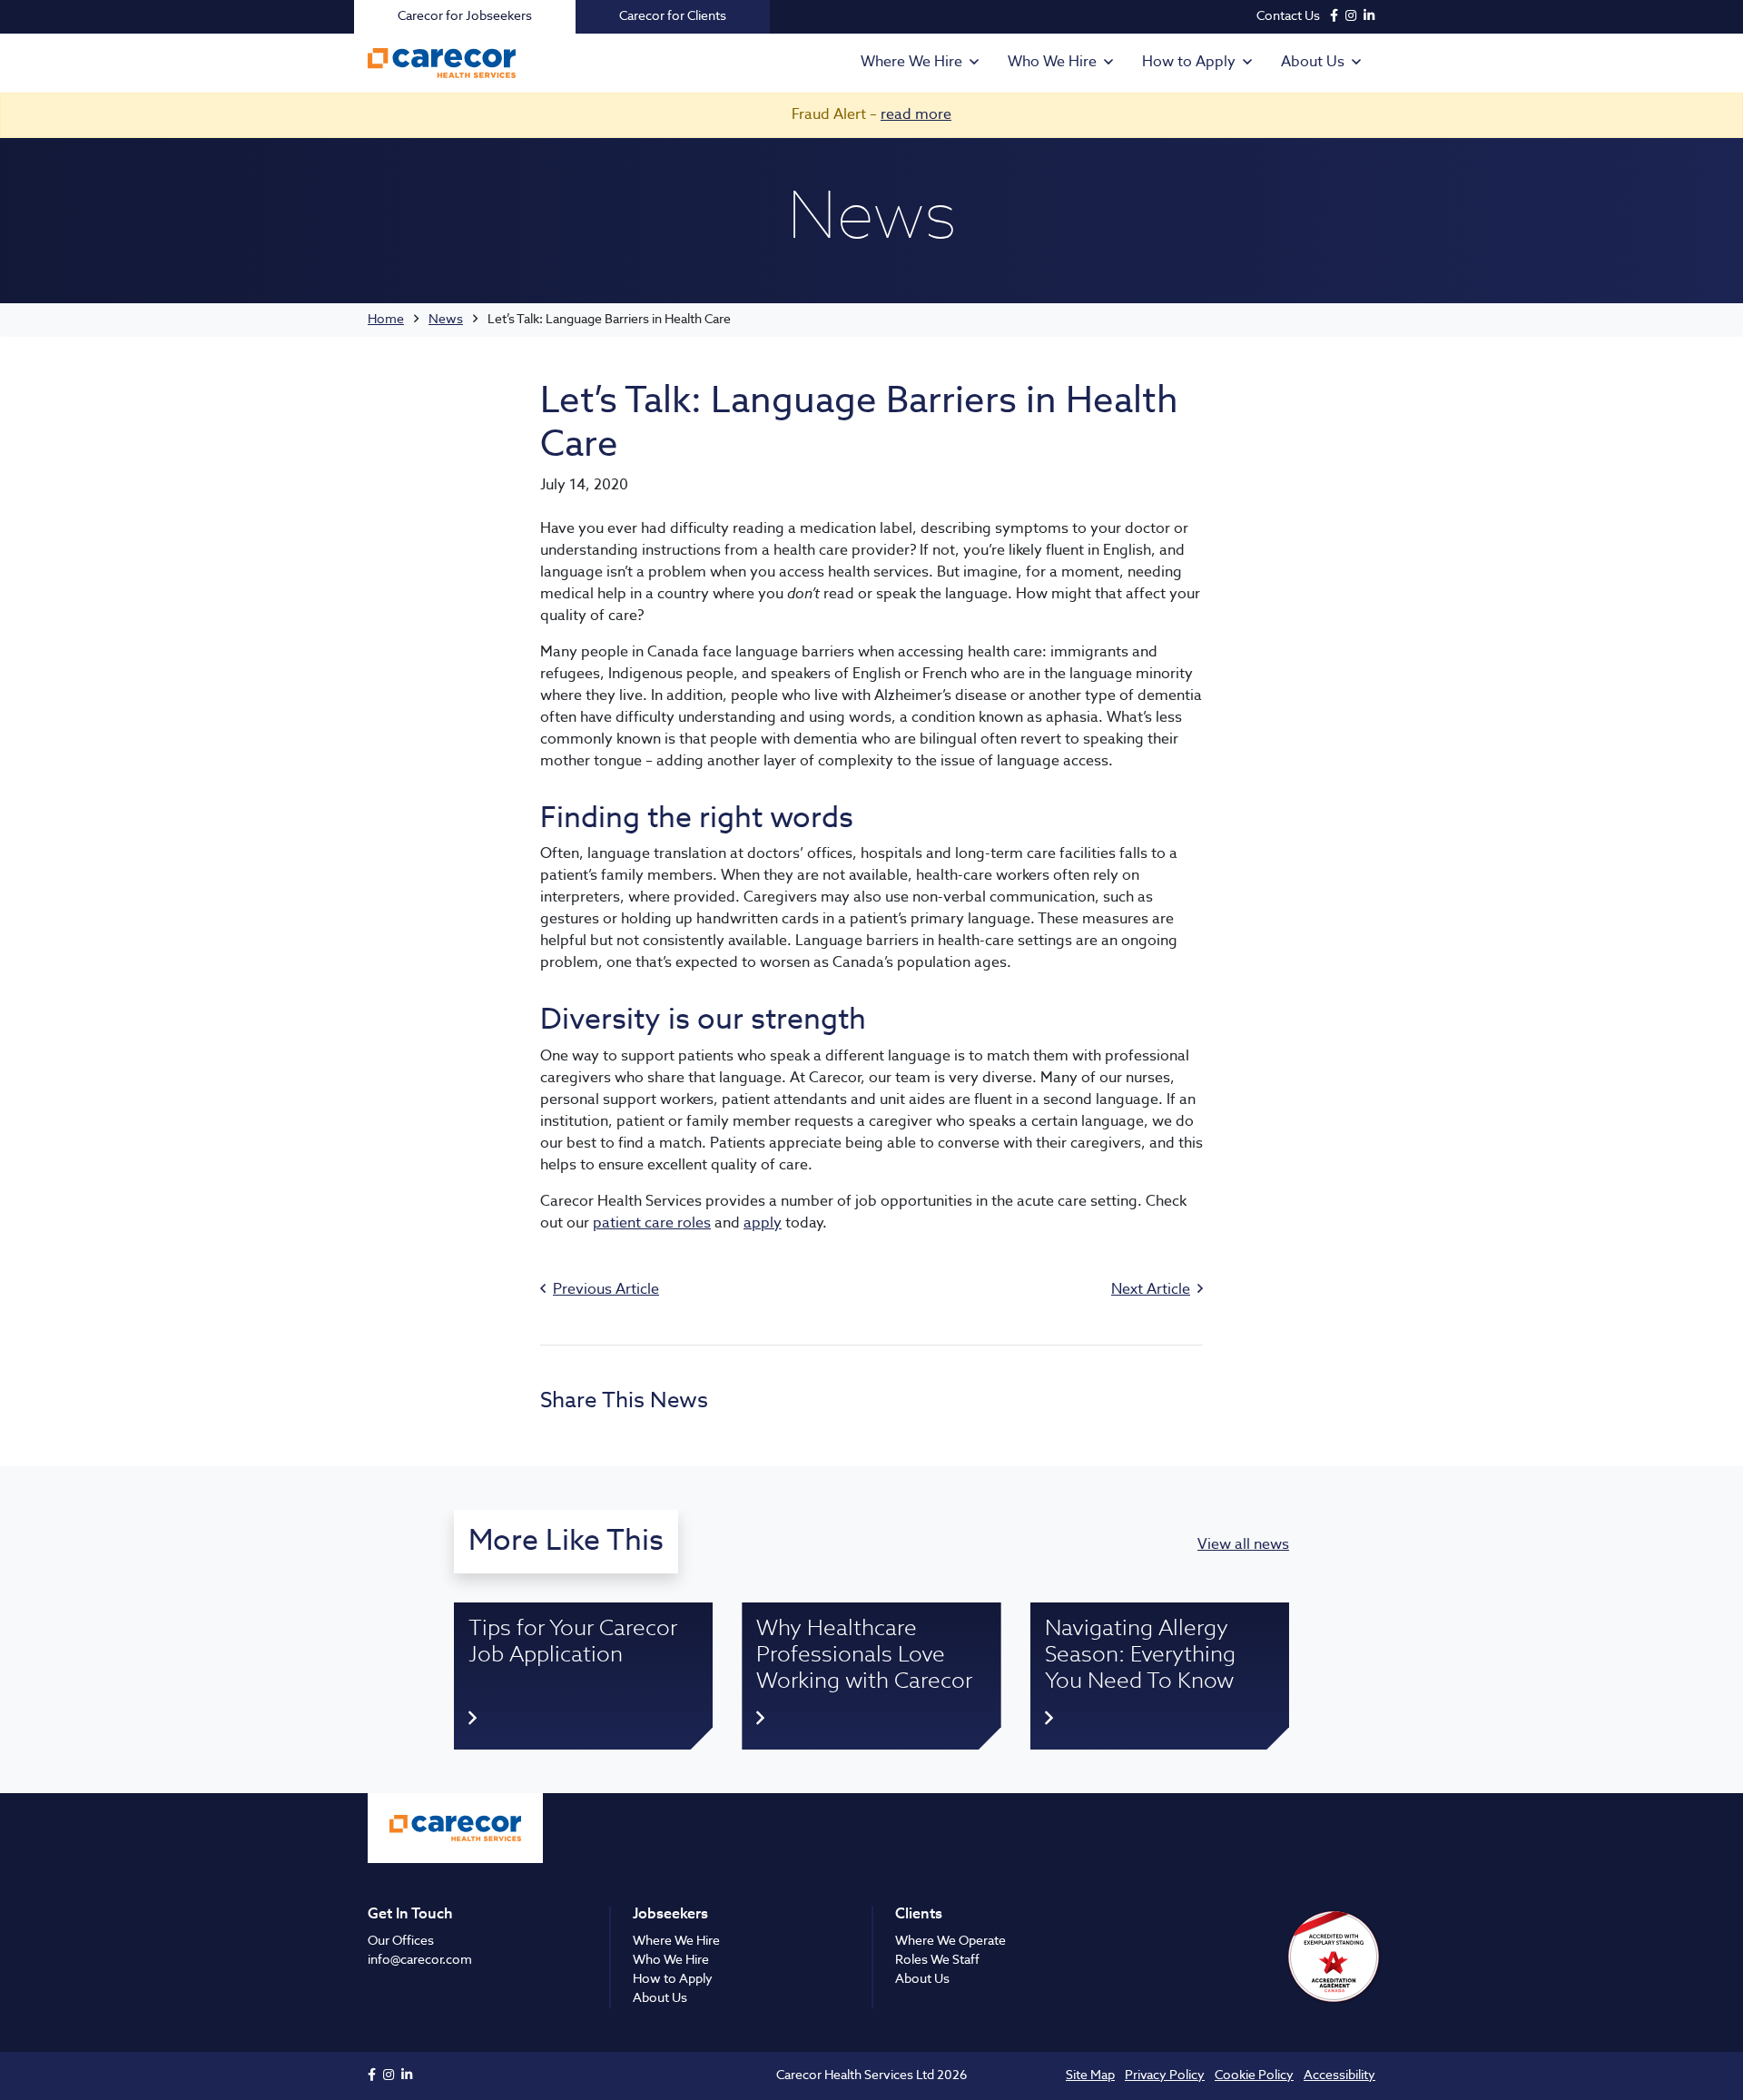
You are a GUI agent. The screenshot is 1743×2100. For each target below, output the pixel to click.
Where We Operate (950, 1941)
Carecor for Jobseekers (465, 16)
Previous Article (606, 1290)
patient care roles (652, 1224)
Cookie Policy (1254, 2075)
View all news (1243, 1545)
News (446, 320)
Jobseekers (670, 1915)
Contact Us (1288, 16)
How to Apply (1189, 63)
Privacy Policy (1165, 2075)
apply (763, 1224)
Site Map (1090, 2075)
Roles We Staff (937, 1960)
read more (916, 115)
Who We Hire (1052, 63)
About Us (1313, 63)
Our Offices (401, 1941)
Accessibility (1339, 2075)
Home (386, 320)
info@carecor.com (420, 1960)
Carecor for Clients (673, 16)
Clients (919, 1915)
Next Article (1151, 1290)
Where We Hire (911, 63)
